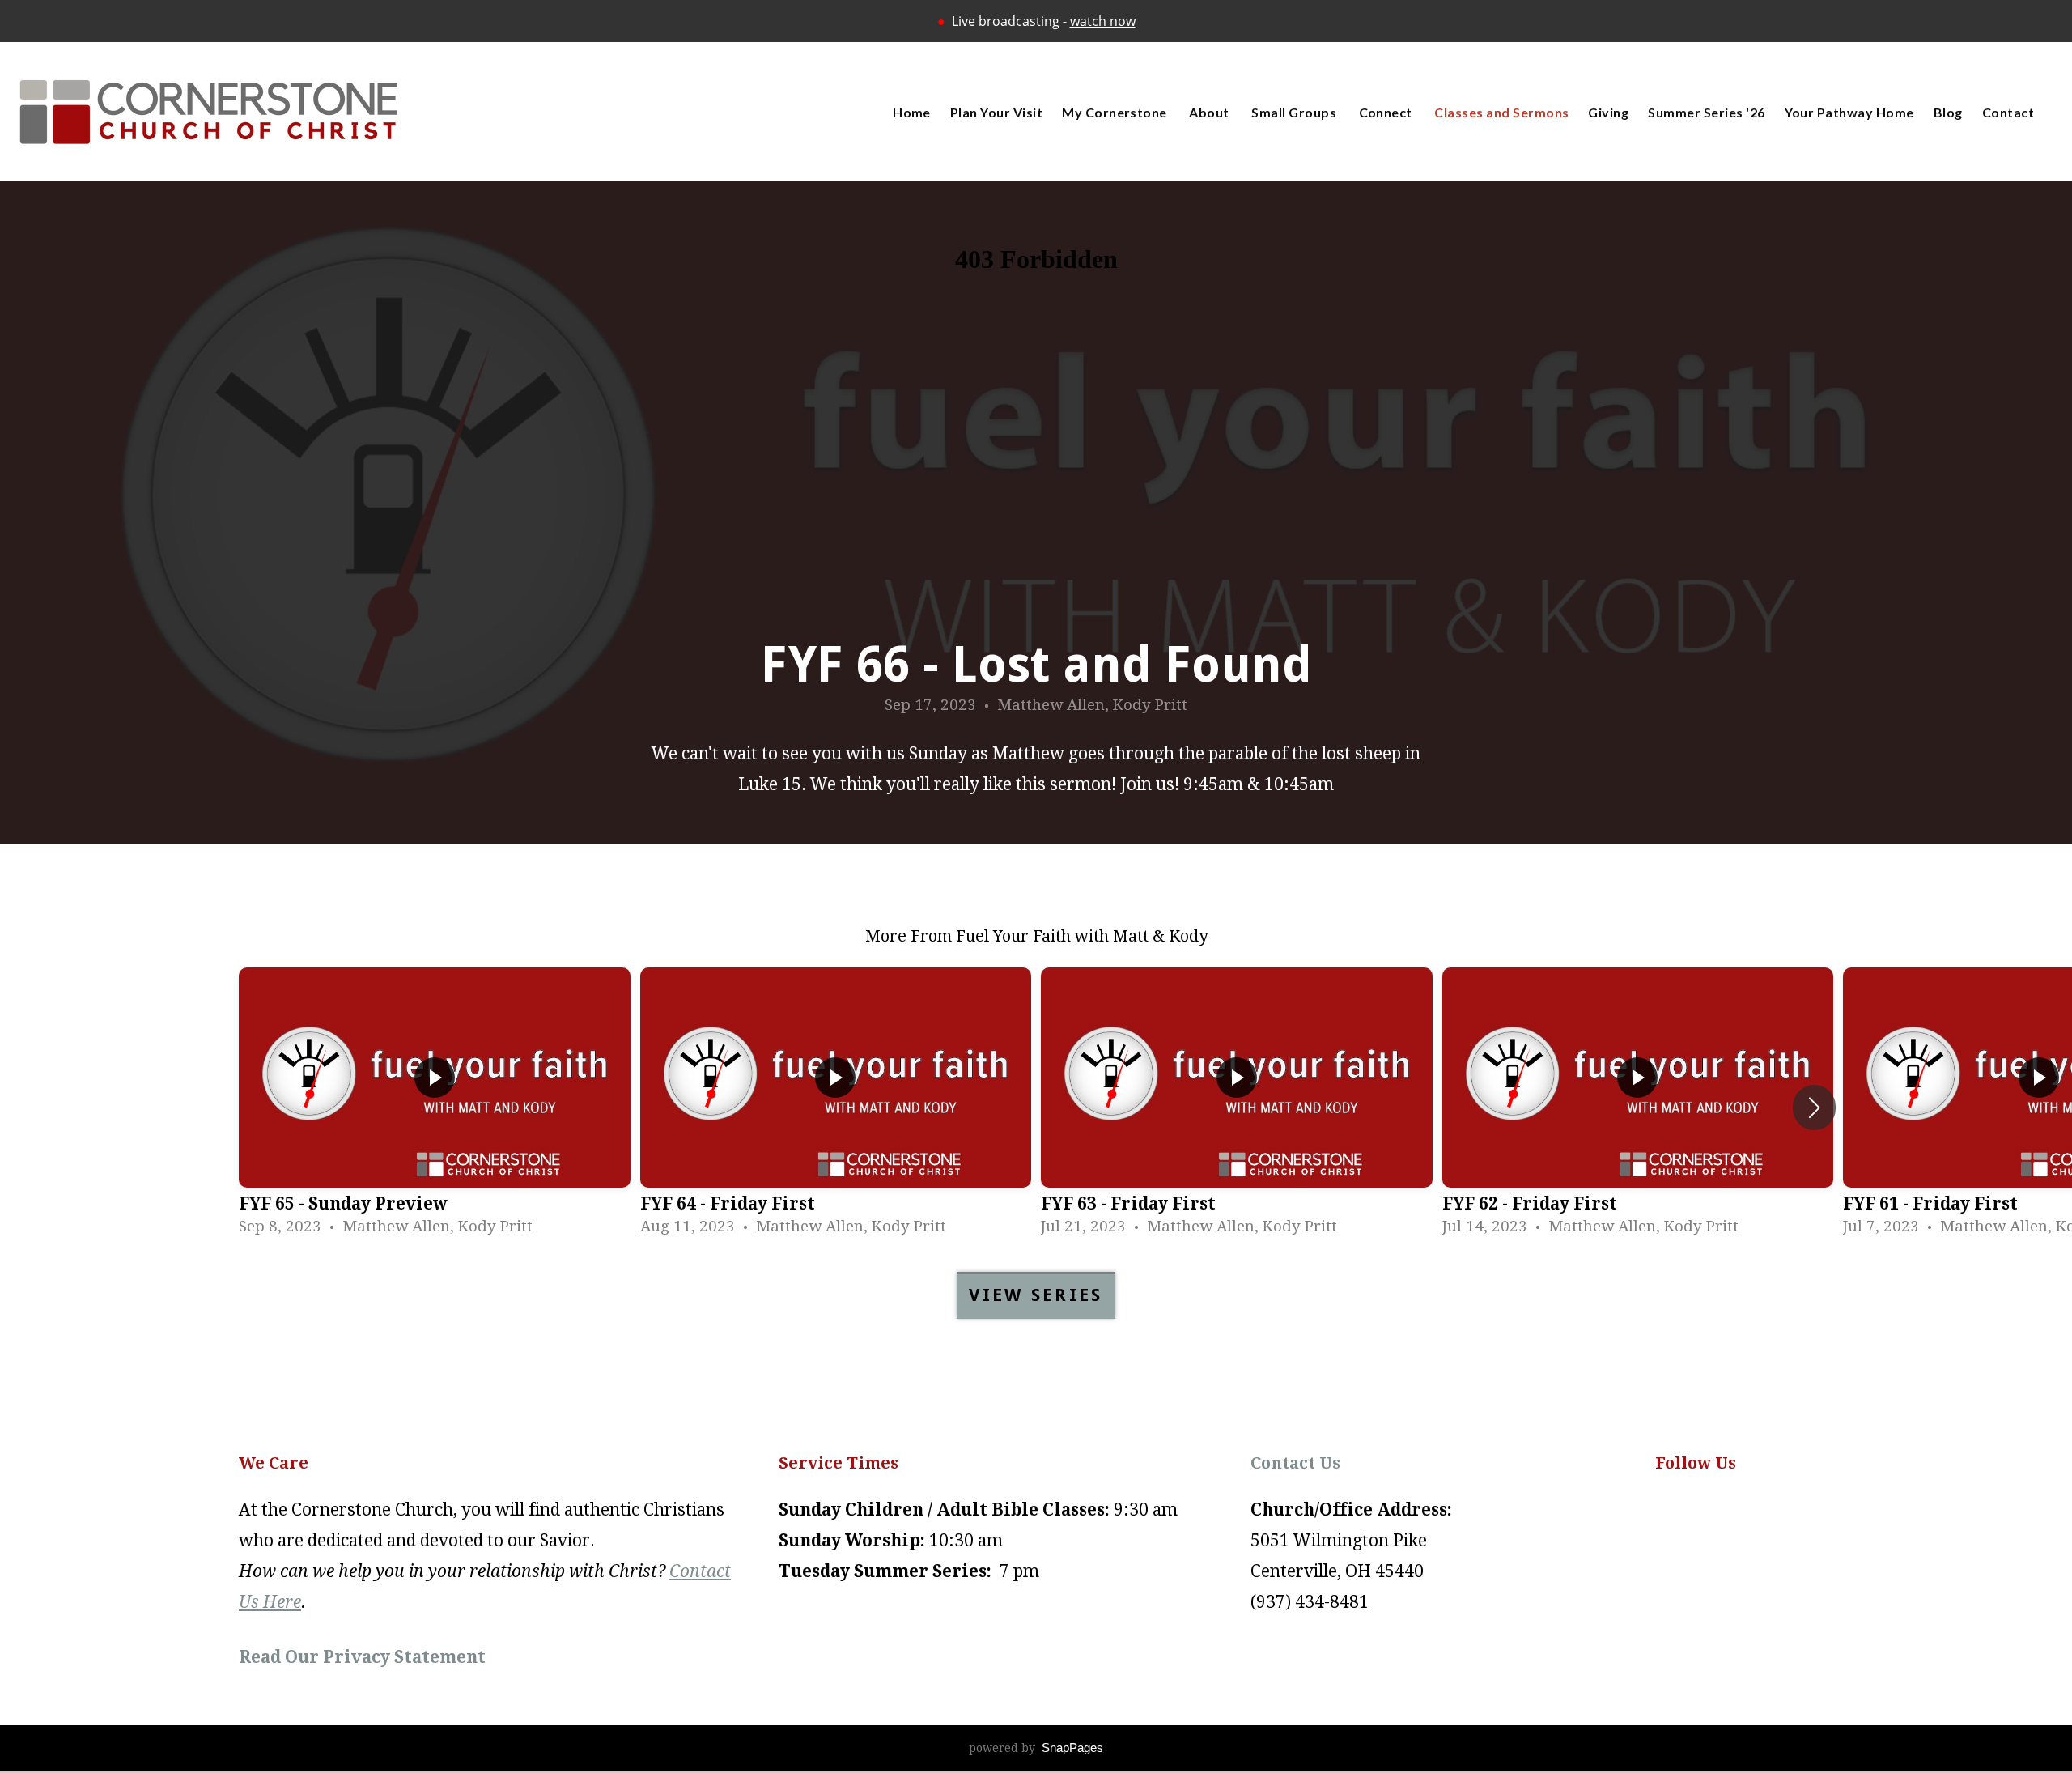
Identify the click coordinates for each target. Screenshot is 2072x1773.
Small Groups (1295, 112)
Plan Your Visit (996, 112)
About (1210, 112)
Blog (1948, 112)
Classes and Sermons (1501, 112)
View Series (1036, 1295)
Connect (1387, 112)
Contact (2008, 112)
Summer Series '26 (1706, 112)
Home (912, 112)
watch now (1103, 21)
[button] (1814, 1108)
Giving (1608, 112)
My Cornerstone (1116, 112)
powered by (1036, 1748)
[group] (435, 1108)
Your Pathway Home (1849, 112)
